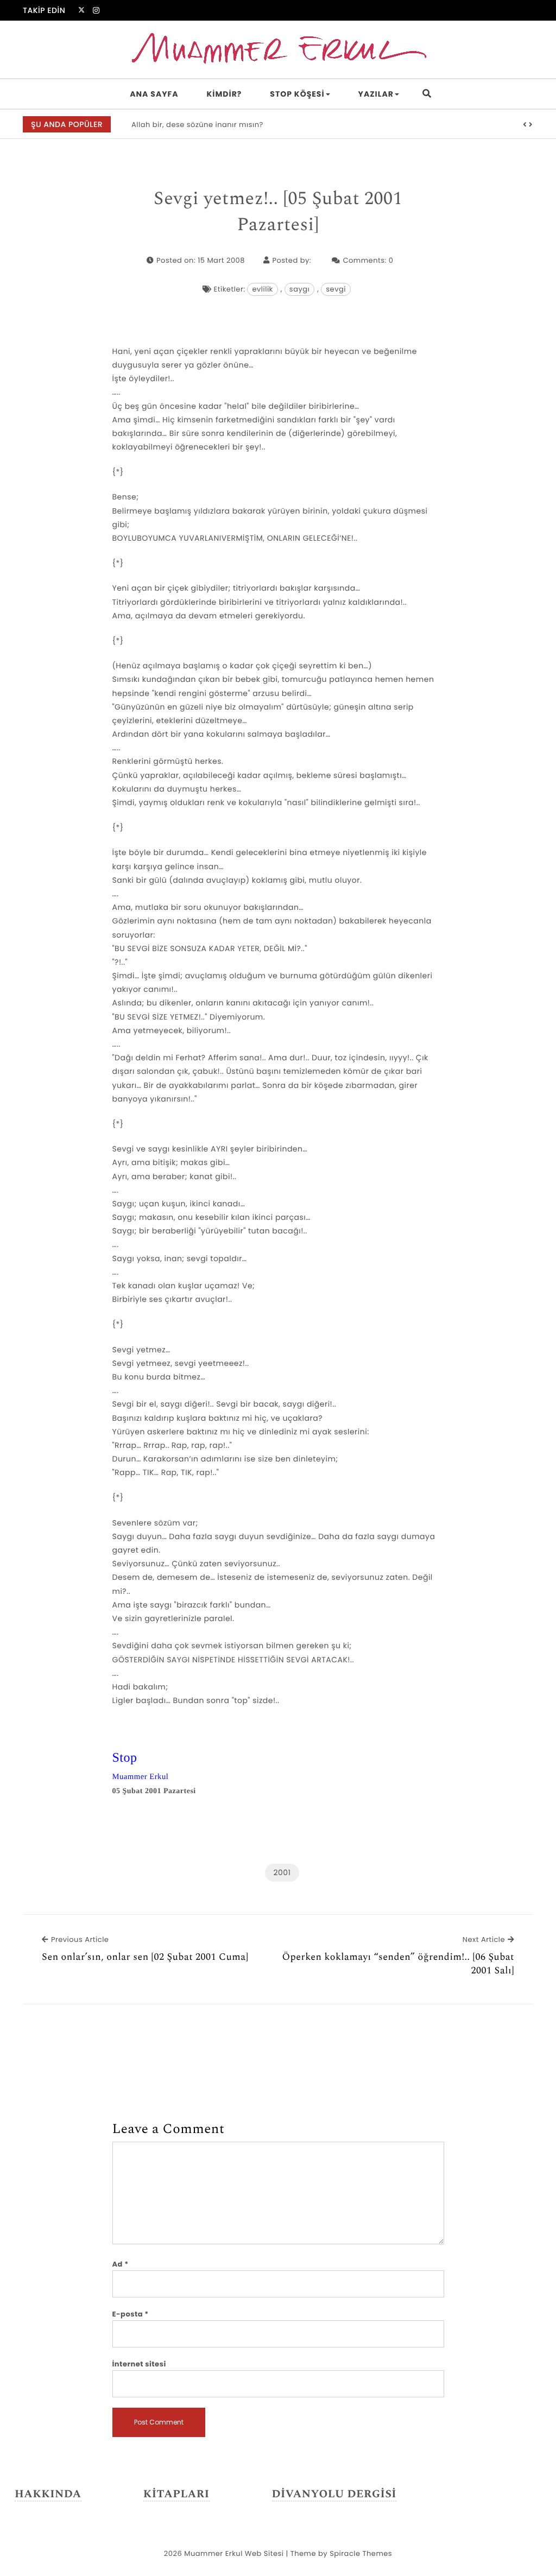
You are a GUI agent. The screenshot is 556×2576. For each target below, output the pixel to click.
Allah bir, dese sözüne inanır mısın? (197, 125)
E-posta (131, 2314)
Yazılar (376, 94)
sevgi (336, 289)
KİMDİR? (225, 94)
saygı (299, 289)
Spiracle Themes (361, 2553)
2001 (282, 1872)
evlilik (262, 289)
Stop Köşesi (297, 94)
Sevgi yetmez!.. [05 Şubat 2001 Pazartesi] (278, 212)
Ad (121, 2264)
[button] (525, 125)
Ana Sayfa (154, 94)
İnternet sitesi (139, 2364)
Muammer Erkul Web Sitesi (234, 2553)
